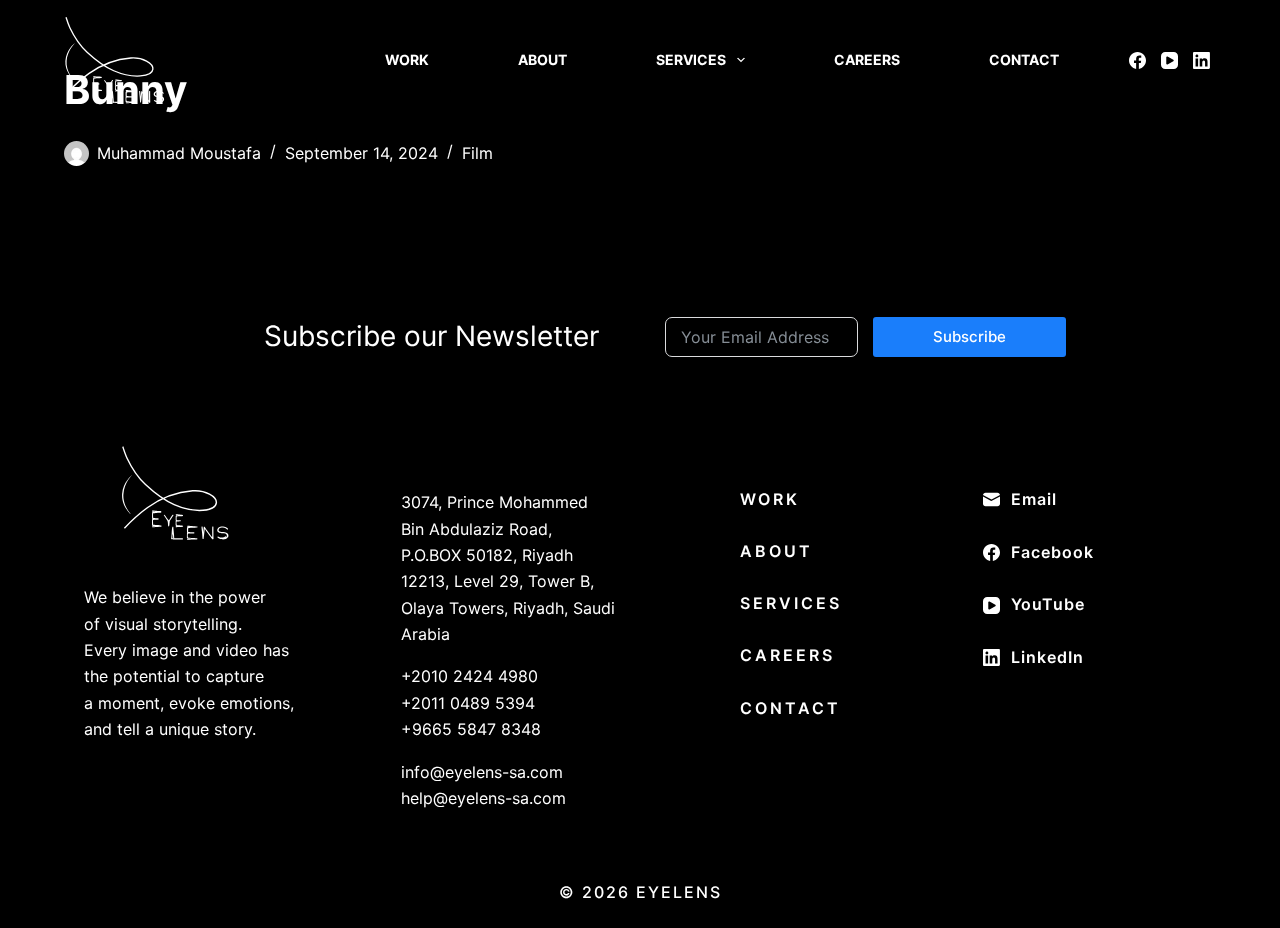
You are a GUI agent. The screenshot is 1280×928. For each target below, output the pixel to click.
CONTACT (1024, 59)
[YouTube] (1169, 60)
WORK (407, 59)
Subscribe (969, 336)
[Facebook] (1137, 60)
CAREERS (867, 59)
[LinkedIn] (1201, 60)
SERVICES (691, 59)
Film (477, 153)
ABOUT (542, 59)
